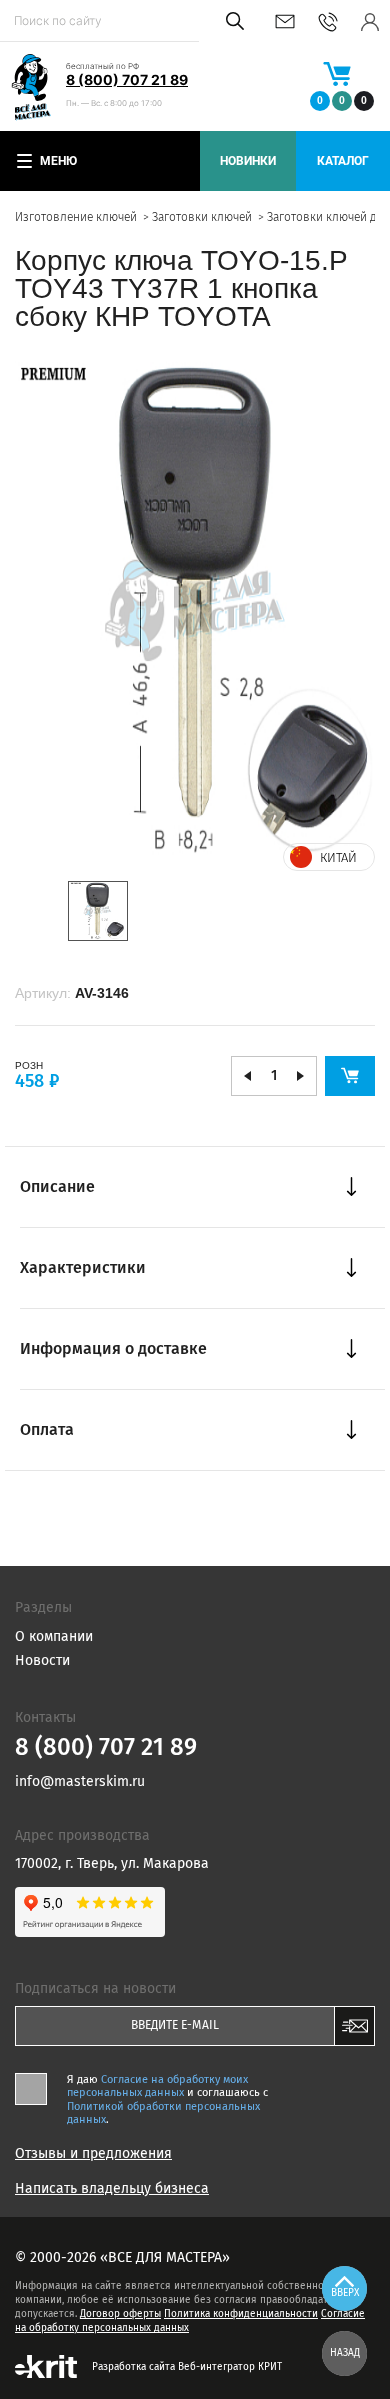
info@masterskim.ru (285, 21)
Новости (42, 1660)
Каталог (343, 161)
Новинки (248, 161)
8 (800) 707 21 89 (127, 79)
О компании (54, 1636)
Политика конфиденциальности (241, 2314)
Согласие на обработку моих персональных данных (157, 2086)
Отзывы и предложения (93, 2154)
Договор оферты (120, 2314)
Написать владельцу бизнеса (112, 2189)
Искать (231, 21)
